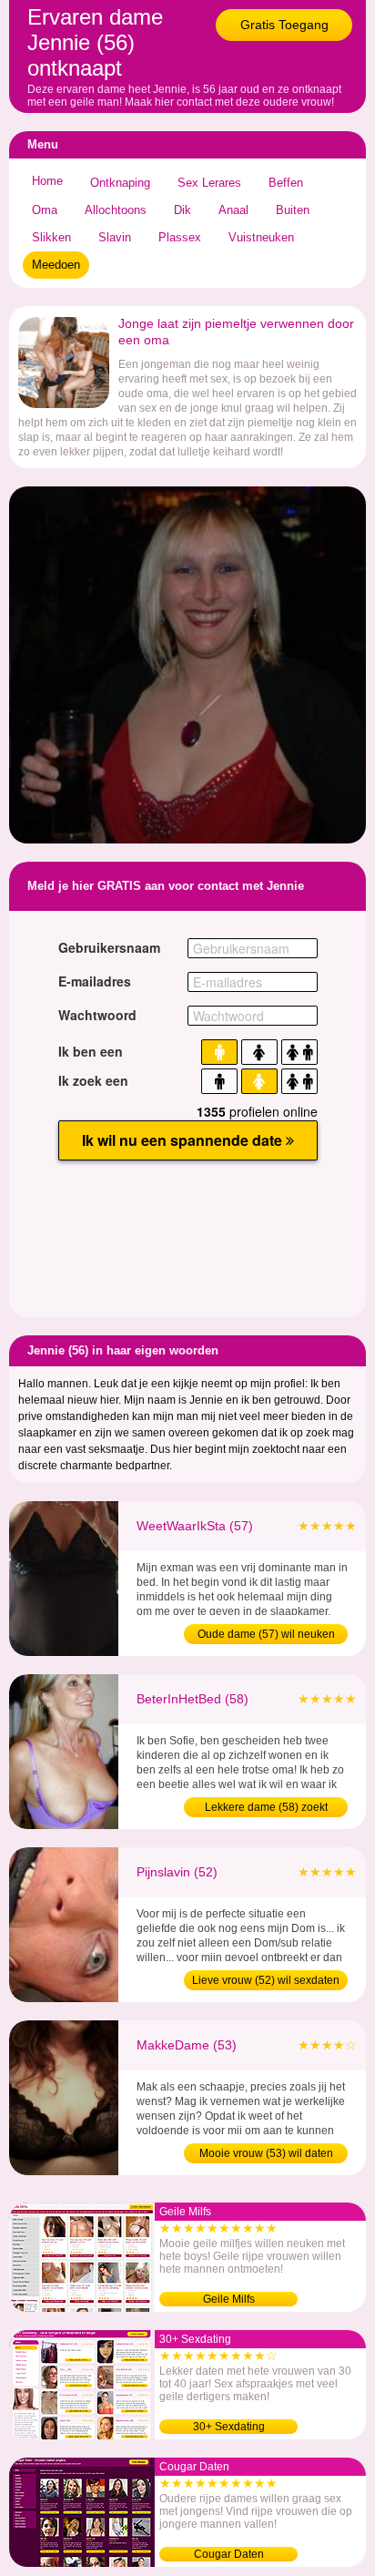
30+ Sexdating (229, 2427)
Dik (182, 210)
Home (47, 181)
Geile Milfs (229, 2299)
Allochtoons (116, 210)
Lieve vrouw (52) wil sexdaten (266, 1980)
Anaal (233, 210)
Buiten (293, 210)
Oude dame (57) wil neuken (266, 1634)
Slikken (51, 237)
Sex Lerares (209, 183)
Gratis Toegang (284, 25)
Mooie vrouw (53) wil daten (266, 2153)
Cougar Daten (229, 2554)
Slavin (115, 237)
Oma (45, 210)
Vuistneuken (261, 237)
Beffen (286, 183)
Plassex (180, 237)
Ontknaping (120, 183)
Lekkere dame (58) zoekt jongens (266, 1809)
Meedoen (56, 265)
